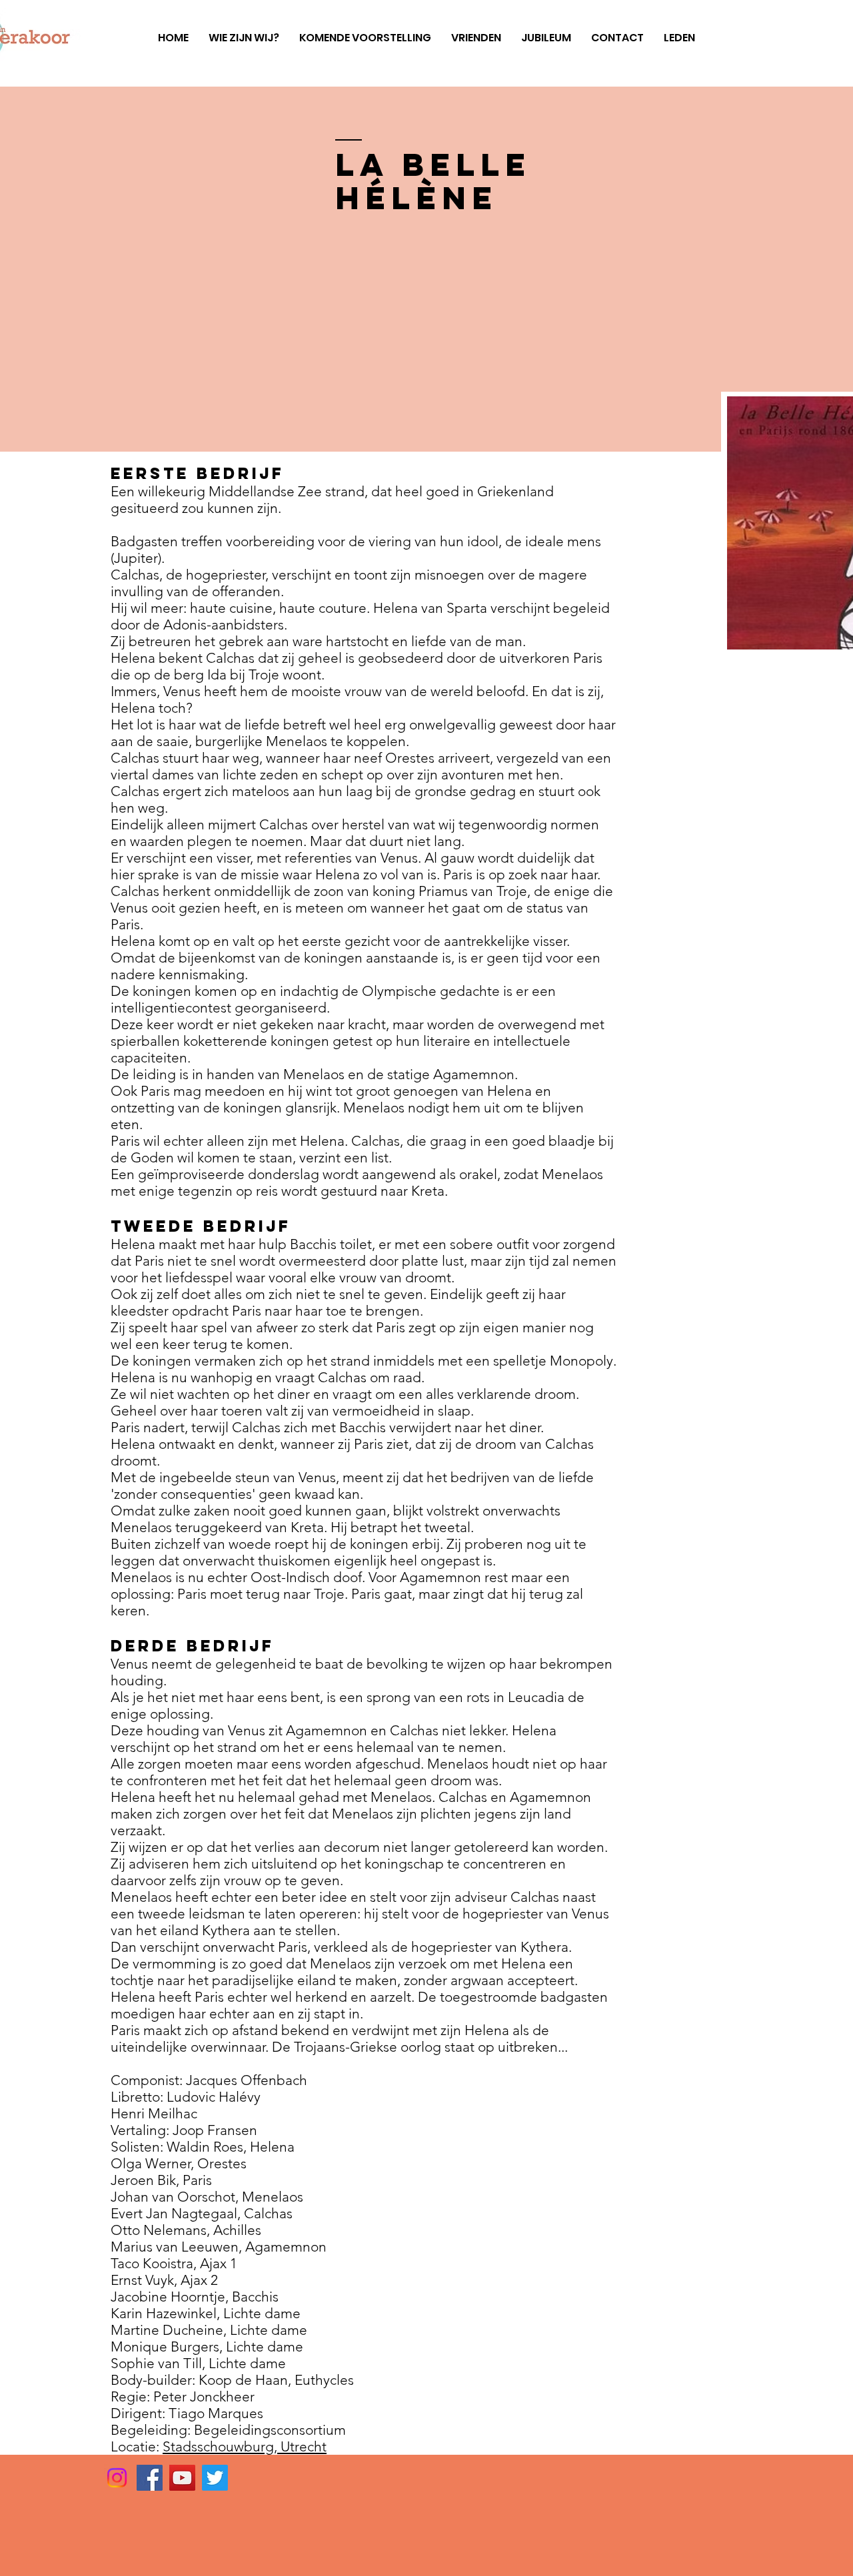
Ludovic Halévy (214, 2097)
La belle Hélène (433, 181)
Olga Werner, (154, 2163)
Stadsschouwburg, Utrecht (245, 2446)
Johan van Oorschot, (176, 2197)
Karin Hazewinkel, (167, 2313)
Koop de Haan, (247, 2380)
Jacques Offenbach (247, 2080)
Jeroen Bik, (147, 2180)
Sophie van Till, (160, 2363)
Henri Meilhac (154, 2113)
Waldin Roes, (208, 2147)
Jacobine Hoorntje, (171, 2297)
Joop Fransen (215, 2130)
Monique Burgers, (168, 2347)
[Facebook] (150, 2478)
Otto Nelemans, (162, 2230)
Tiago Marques (216, 2413)
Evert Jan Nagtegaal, (177, 2213)
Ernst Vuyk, (146, 2280)
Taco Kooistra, (155, 2263)
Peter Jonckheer (204, 2396)
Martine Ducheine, (170, 2330)
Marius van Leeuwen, (178, 2247)
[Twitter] (215, 2478)
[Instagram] (117, 2478)
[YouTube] (182, 2478)
